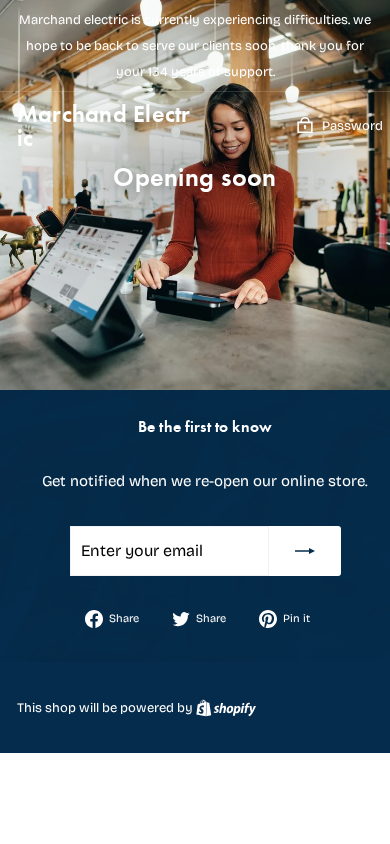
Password (352, 126)
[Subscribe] (305, 551)
